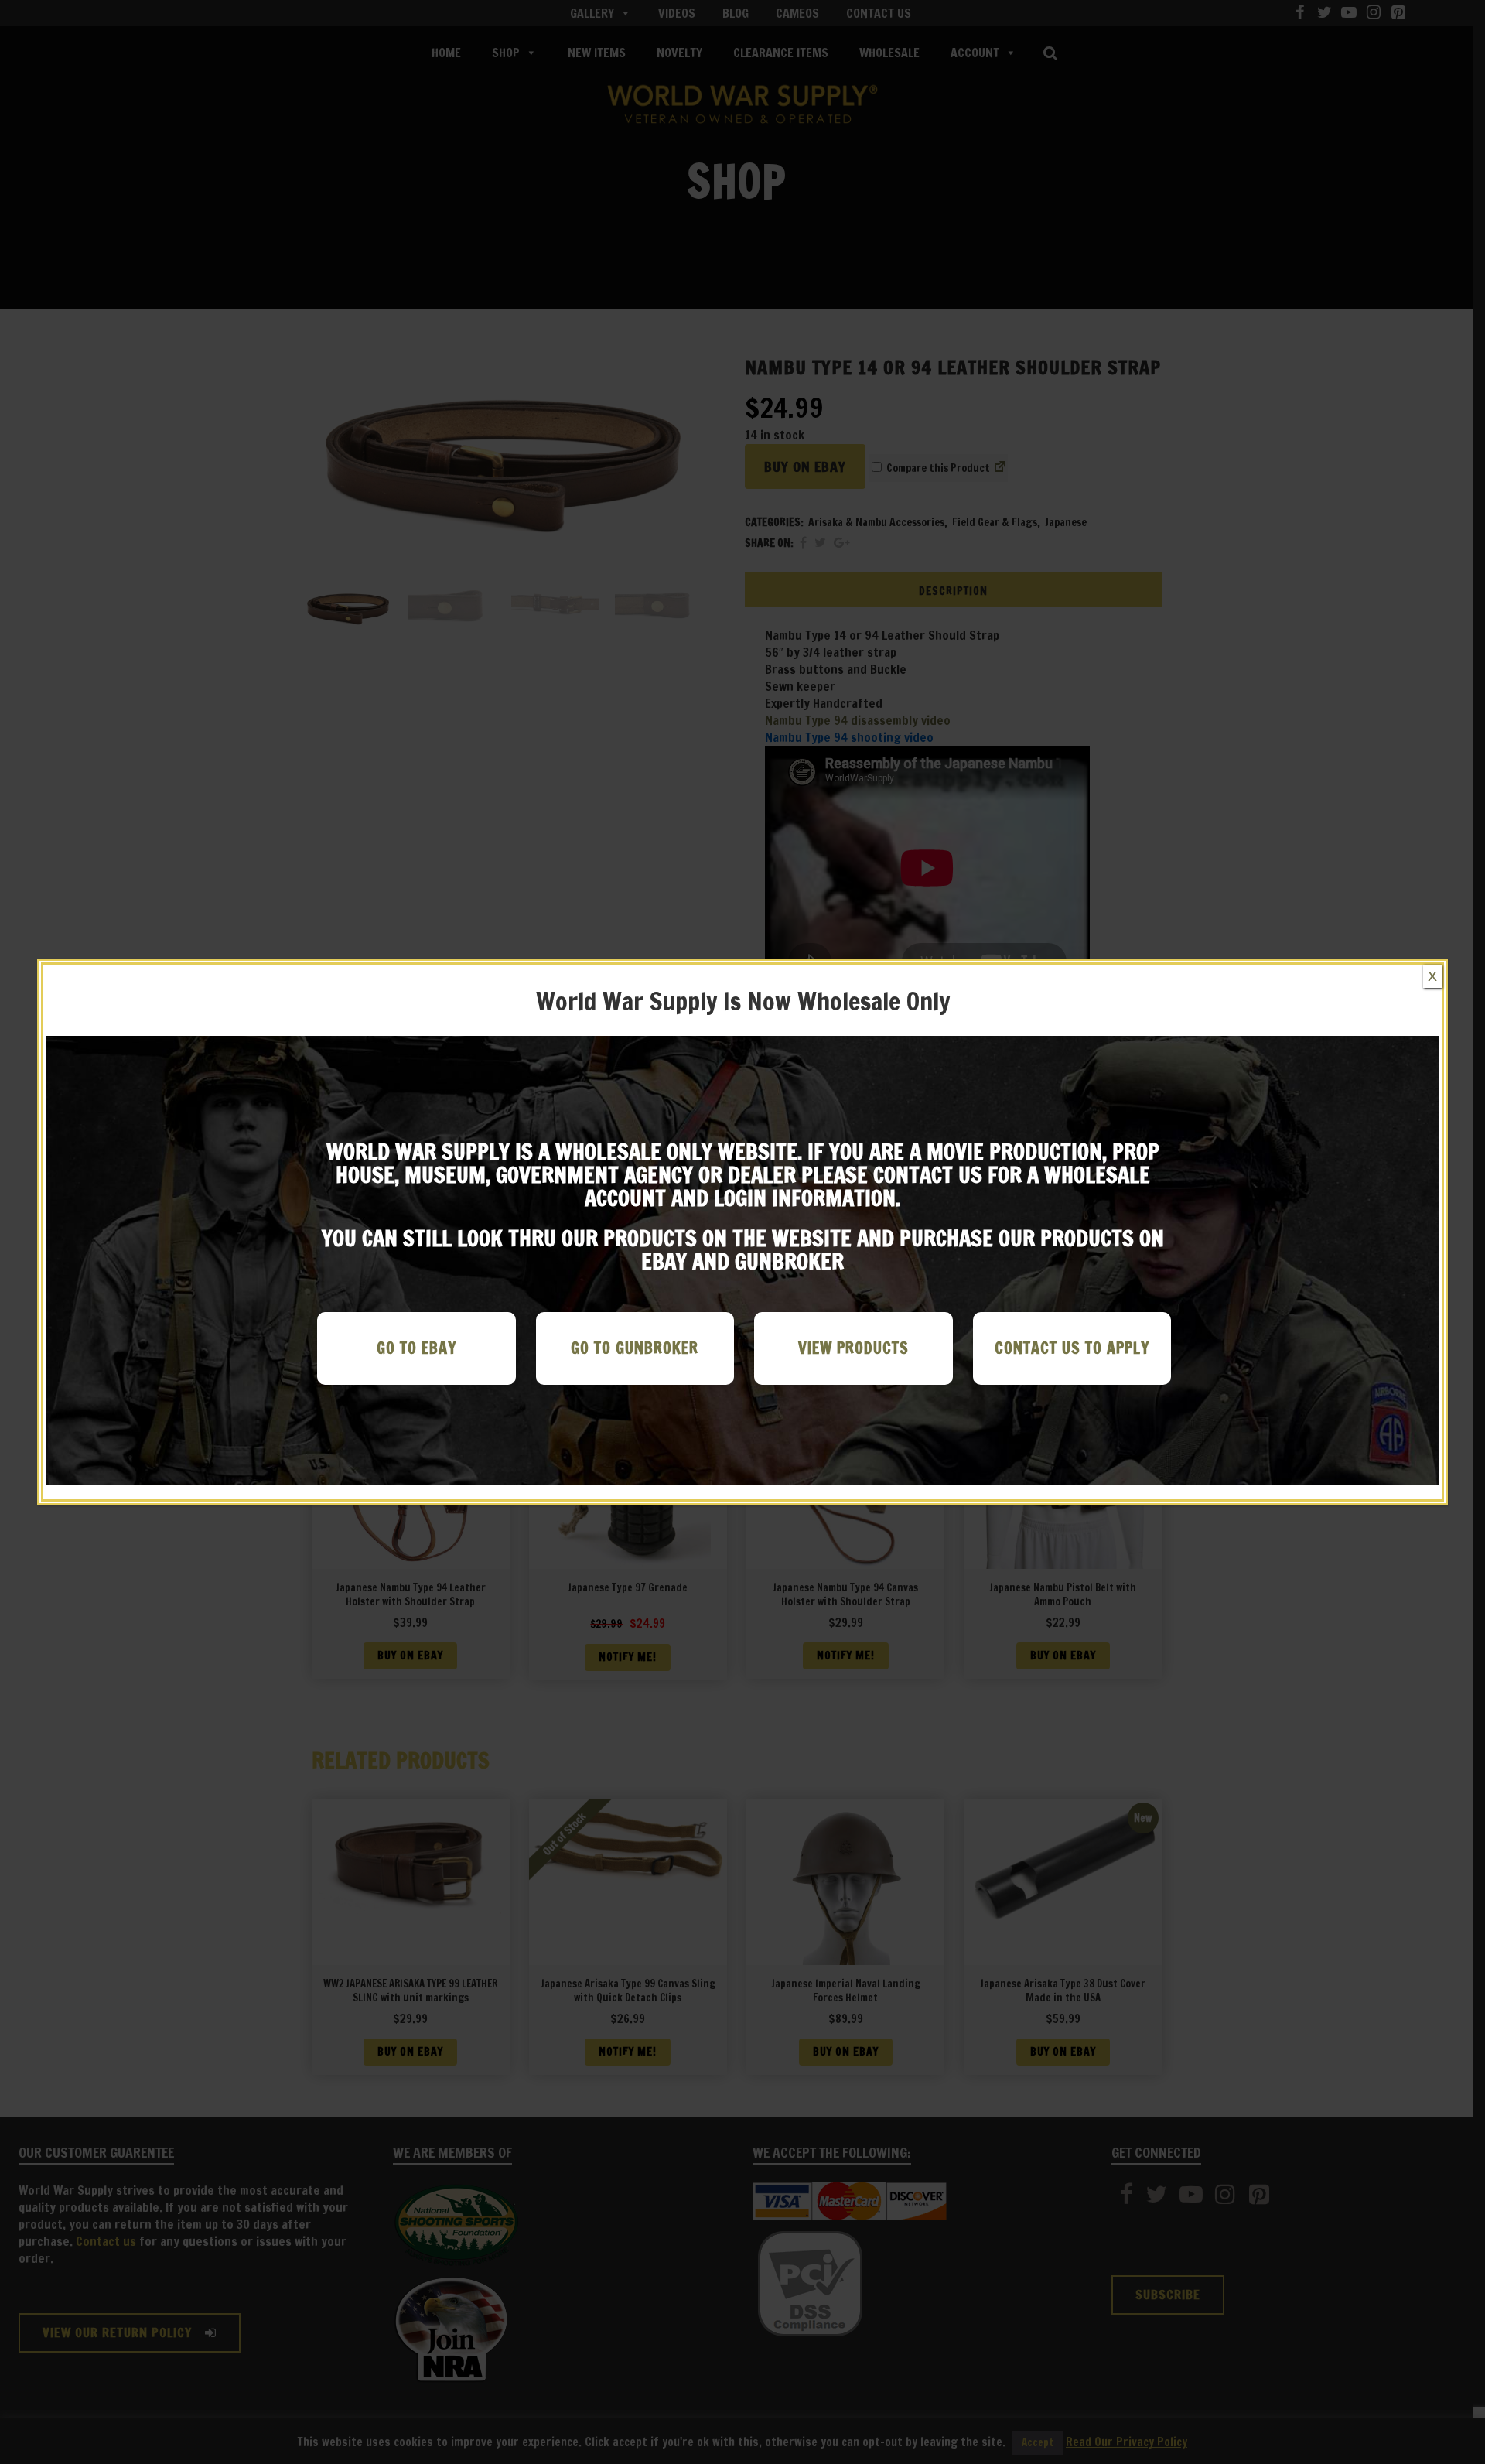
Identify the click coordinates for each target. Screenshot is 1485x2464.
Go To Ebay (416, 1348)
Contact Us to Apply (1072, 1348)
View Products (853, 1348)
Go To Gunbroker (635, 1348)
